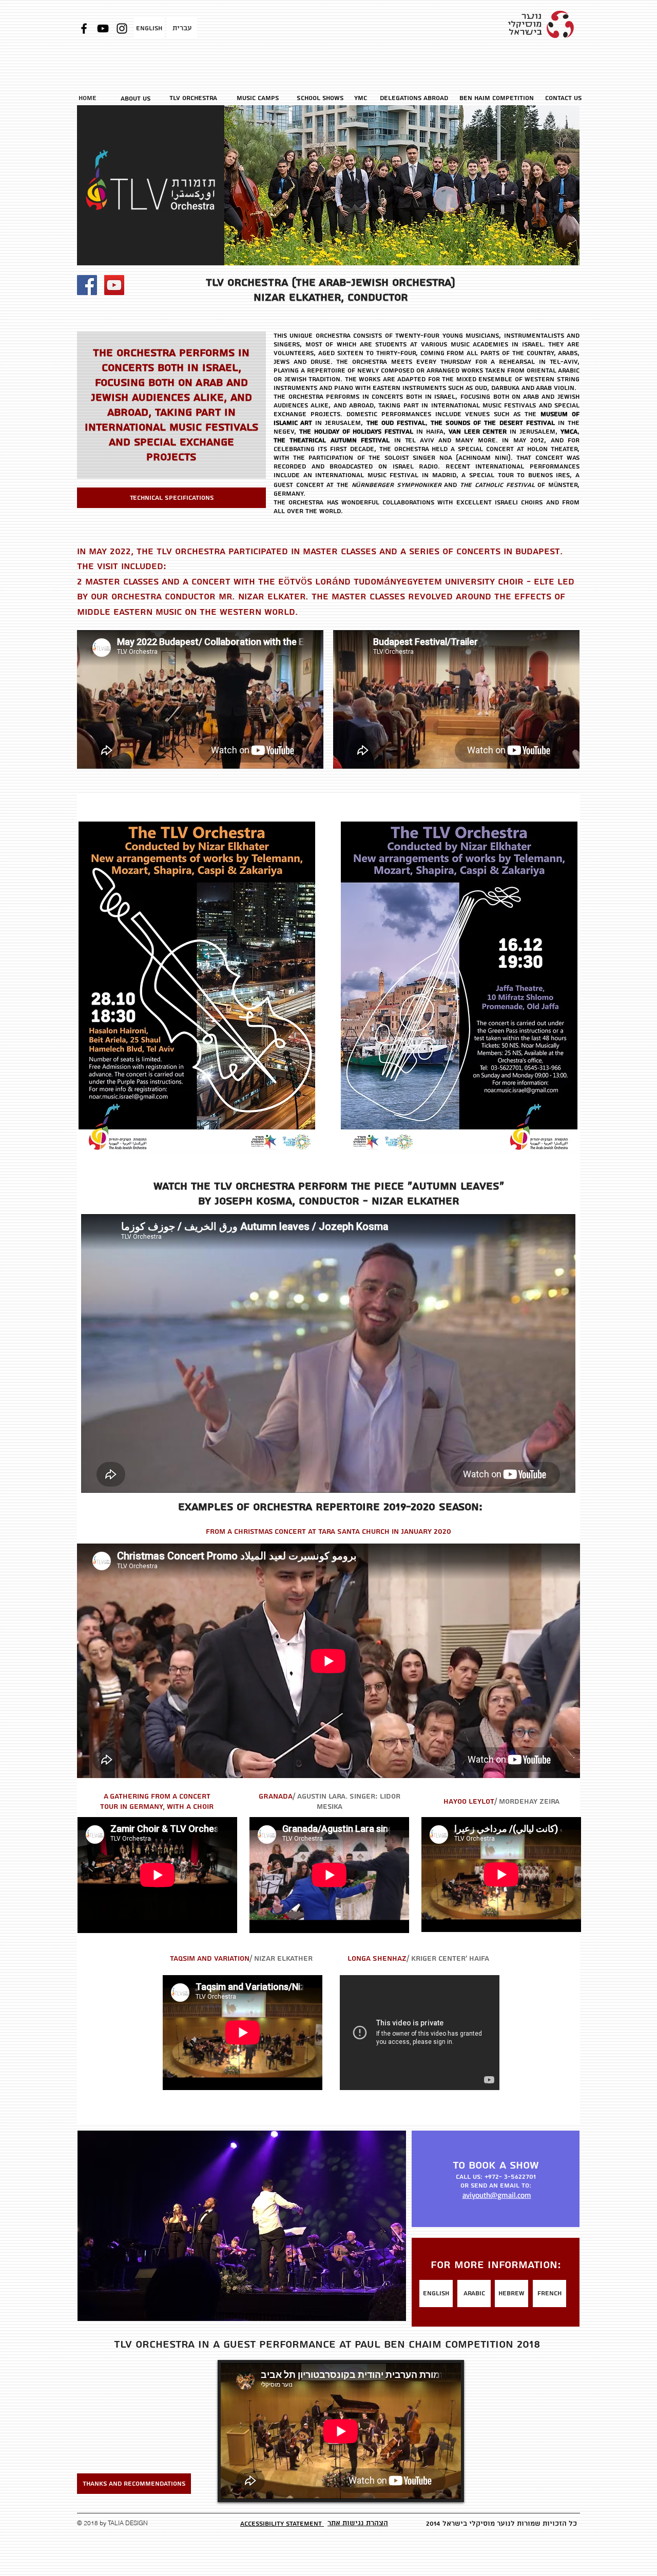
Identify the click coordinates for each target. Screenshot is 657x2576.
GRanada (276, 1797)
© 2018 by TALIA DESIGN (112, 2523)
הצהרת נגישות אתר (358, 2523)
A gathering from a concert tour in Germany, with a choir (157, 1802)
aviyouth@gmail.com (497, 2195)
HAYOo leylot (469, 1802)
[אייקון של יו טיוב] (114, 285)
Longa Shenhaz (377, 1959)
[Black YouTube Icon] (103, 28)
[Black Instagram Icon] (122, 28)
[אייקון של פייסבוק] (87, 285)
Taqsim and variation (210, 1959)
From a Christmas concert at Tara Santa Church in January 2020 (328, 1532)
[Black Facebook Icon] (84, 28)
